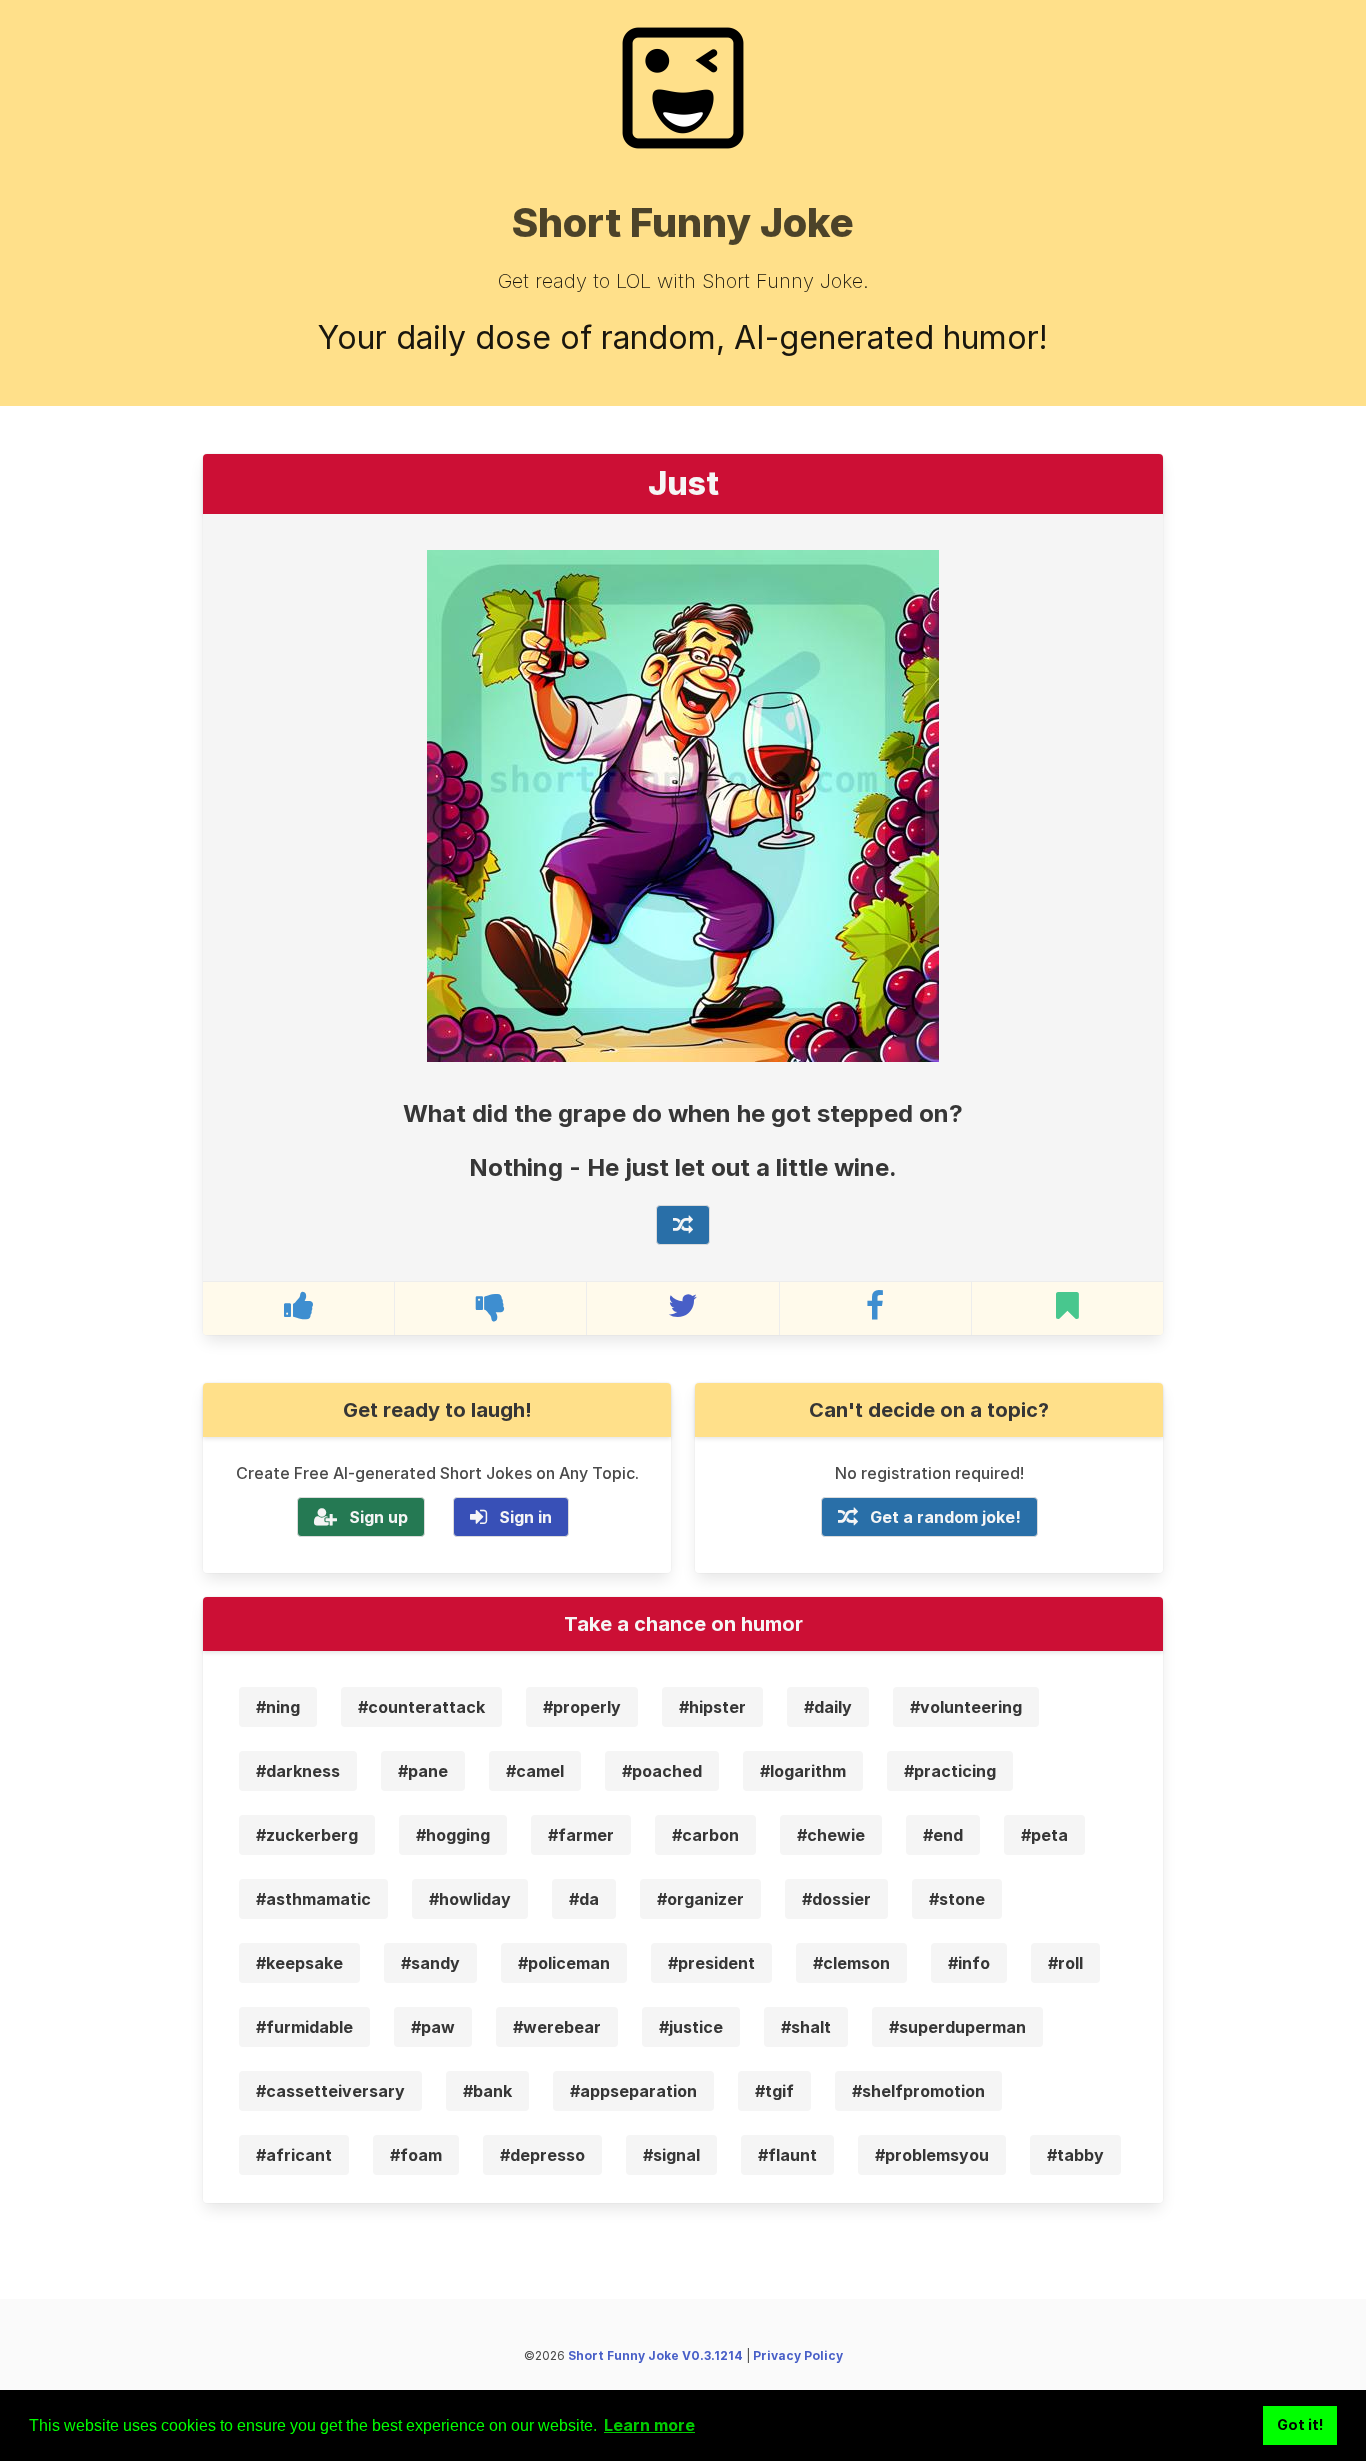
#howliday (470, 1899)
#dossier (836, 1899)
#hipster (712, 1707)
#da (584, 1899)
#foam (416, 2155)
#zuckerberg (307, 1835)
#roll (1065, 1963)
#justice (691, 2027)
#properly (582, 1707)
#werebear (557, 2027)
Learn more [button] (649, 2425)
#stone (957, 1899)
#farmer (581, 1835)
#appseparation (633, 2091)
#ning (278, 1707)
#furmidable (304, 2027)
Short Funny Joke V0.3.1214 (655, 2355)
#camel (535, 1771)
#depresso (542, 2155)
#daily (828, 1707)
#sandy (430, 1963)
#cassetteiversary (330, 2091)
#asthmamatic (313, 1899)
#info (969, 1963)
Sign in (525, 1517)
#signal (671, 2155)
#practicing (950, 1771)
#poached (662, 1771)
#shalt (806, 2027)
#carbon (705, 1835)
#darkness (298, 1771)
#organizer (700, 1899)
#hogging (453, 1835)
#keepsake (299, 1963)
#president (711, 1963)
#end (943, 1835)
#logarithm (803, 1771)
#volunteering (966, 1707)
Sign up (378, 1517)
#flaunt (787, 2155)
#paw (433, 2027)
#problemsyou (932, 2155)
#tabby (1075, 2155)
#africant (294, 2155)
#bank (487, 2091)
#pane (423, 1771)
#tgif (774, 2091)
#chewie (831, 1835)
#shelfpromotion (918, 2091)
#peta (1044, 1835)
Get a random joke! (945, 1517)
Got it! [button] (1300, 2424)
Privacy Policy (798, 2355)
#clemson (851, 1963)
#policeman (564, 1963)
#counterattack (421, 1707)
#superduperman (957, 2027)
